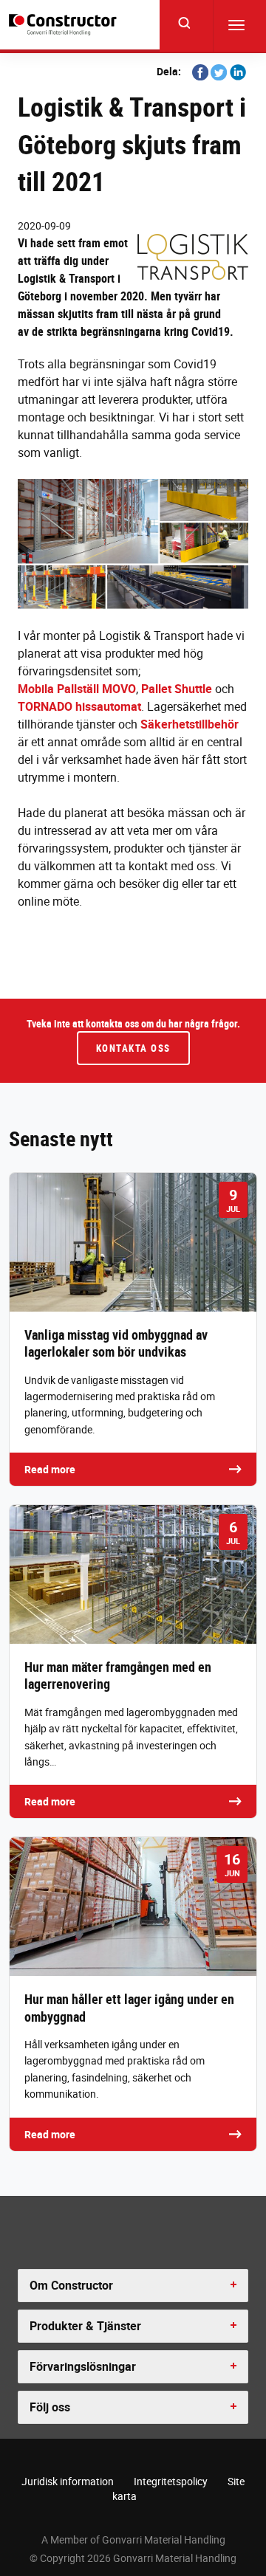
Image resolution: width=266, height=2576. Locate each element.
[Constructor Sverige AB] (65, 25)
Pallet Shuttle (177, 689)
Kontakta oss (133, 1048)
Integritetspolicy (171, 2481)
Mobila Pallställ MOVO (77, 689)
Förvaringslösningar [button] (83, 2366)
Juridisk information (68, 2481)
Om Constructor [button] (71, 2285)
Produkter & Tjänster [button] (85, 2326)
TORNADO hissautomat (79, 706)
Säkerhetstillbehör (190, 724)
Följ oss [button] (50, 2407)
